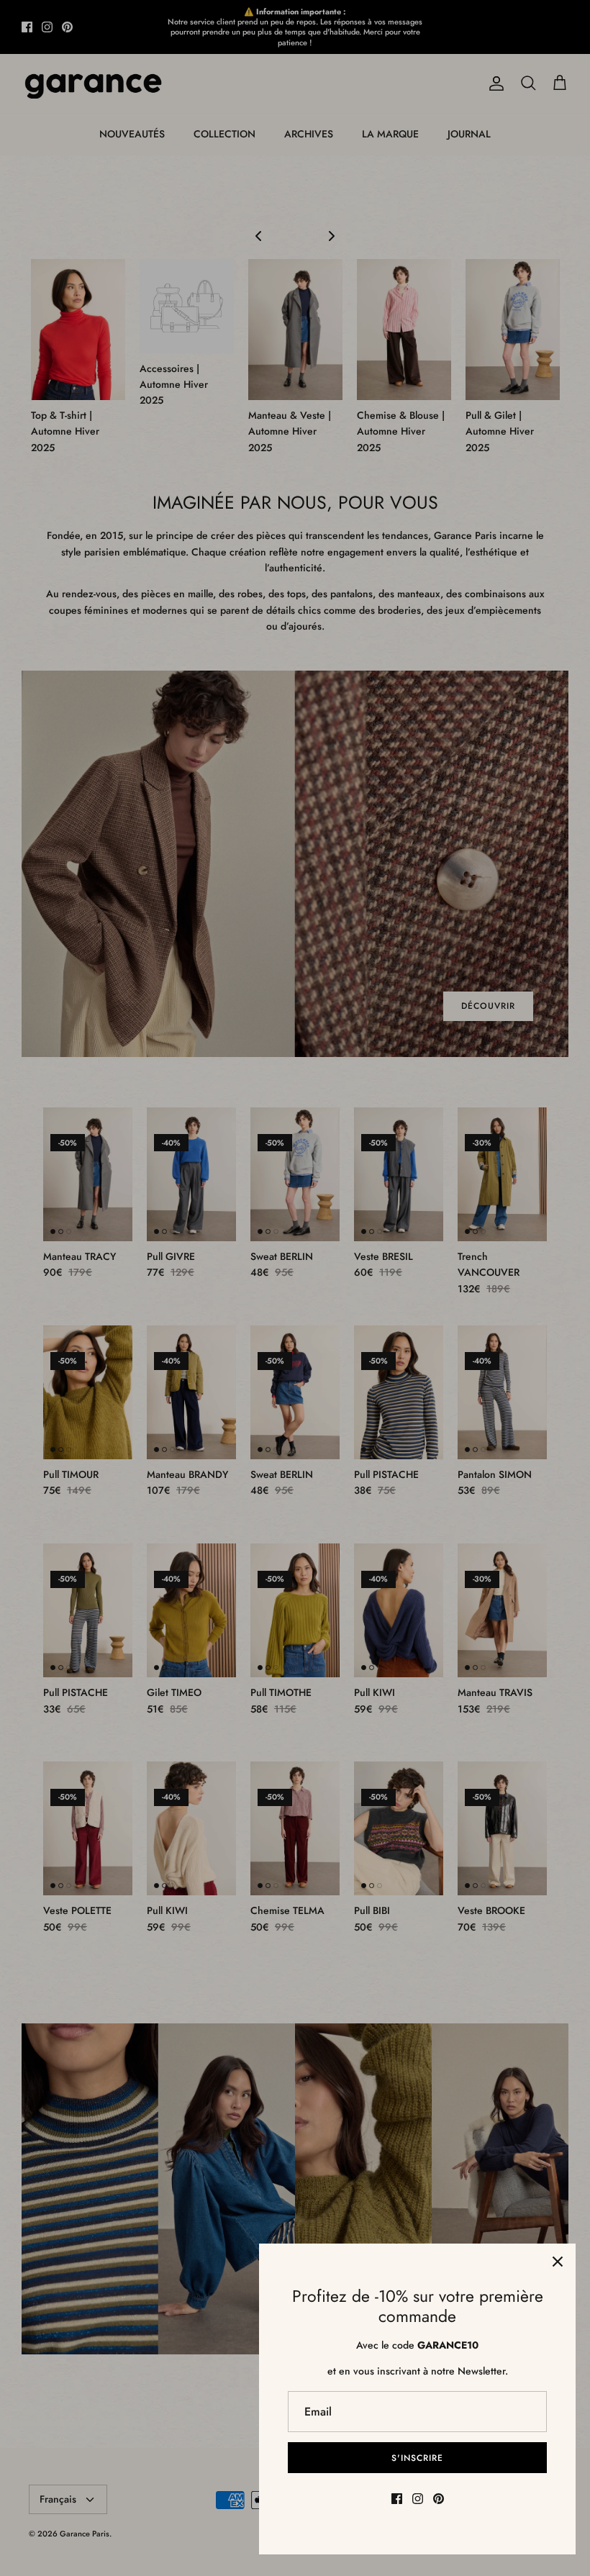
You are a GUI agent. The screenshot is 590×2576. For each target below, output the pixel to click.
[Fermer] (558, 2262)
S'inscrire (417, 2458)
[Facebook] (397, 2499)
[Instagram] (418, 2499)
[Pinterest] (439, 2499)
